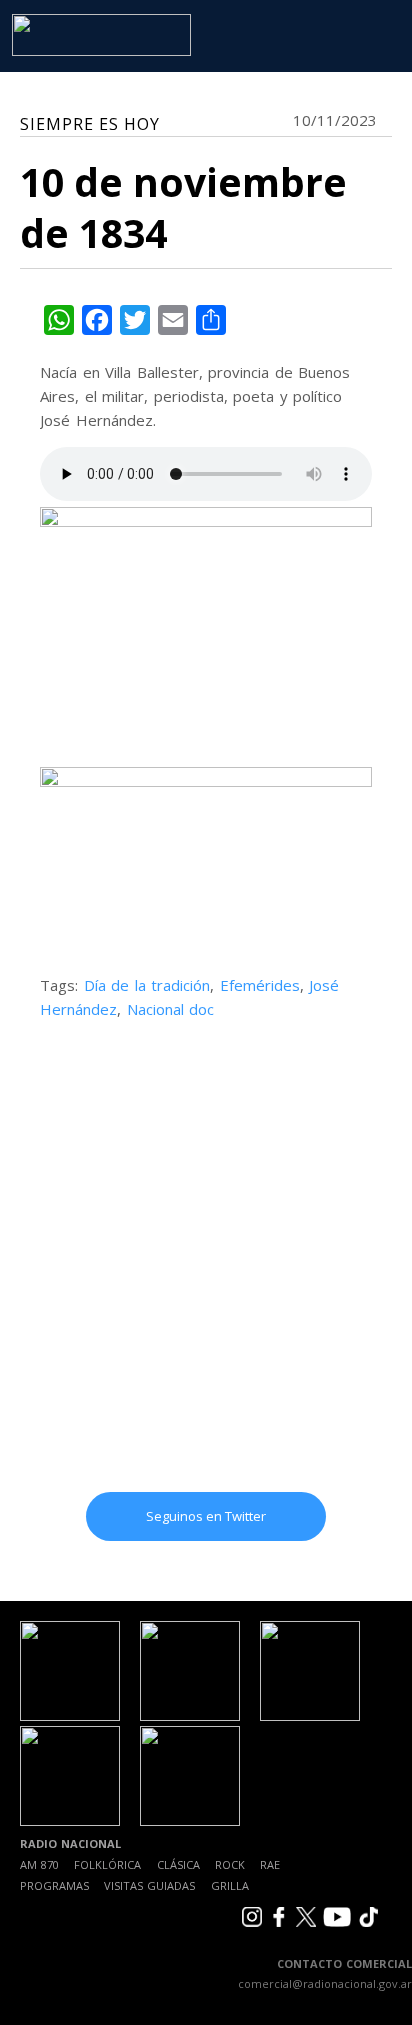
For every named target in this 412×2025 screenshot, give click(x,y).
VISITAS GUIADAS (149, 1885)
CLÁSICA (178, 1864)
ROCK (230, 1864)
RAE (270, 1864)
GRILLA (230, 1885)
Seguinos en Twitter (206, 1516)
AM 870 (39, 1864)
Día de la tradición (147, 985)
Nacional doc (171, 1009)
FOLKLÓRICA (107, 1864)
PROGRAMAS (54, 1885)
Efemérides (260, 985)
